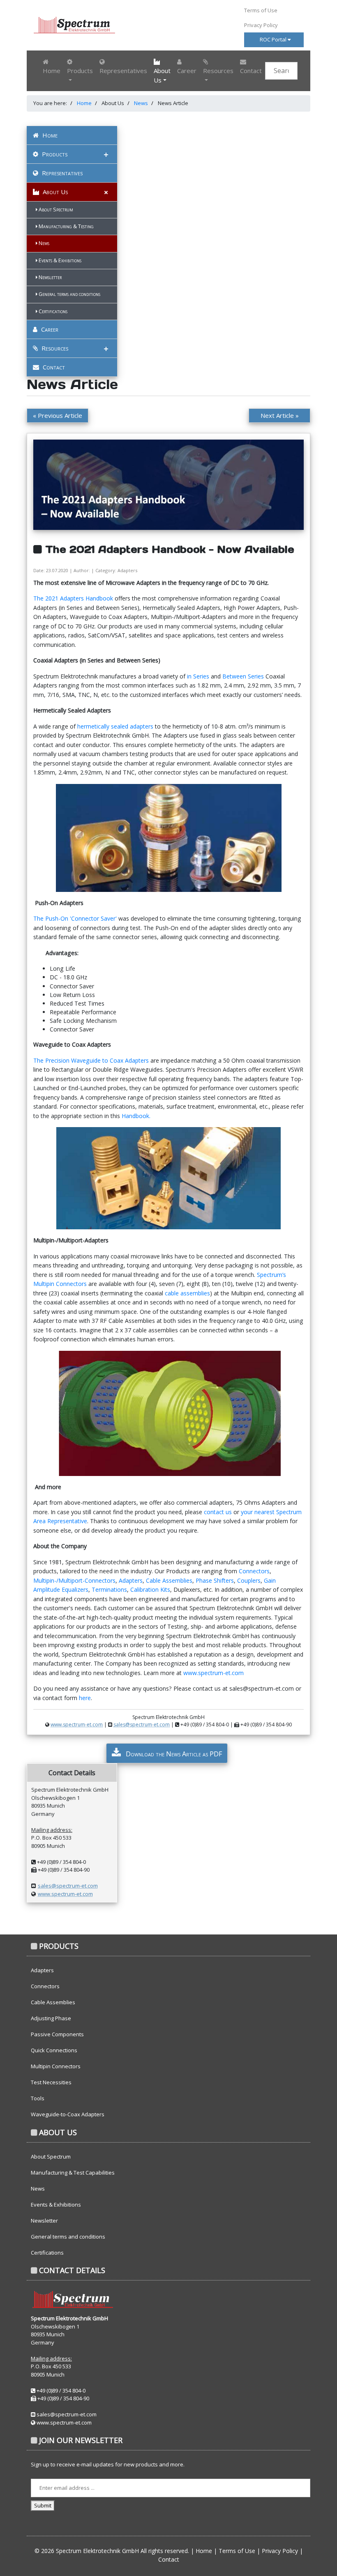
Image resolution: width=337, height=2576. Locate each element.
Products (54, 154)
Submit (43, 2505)
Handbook (135, 1116)
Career (187, 71)
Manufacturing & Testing (66, 226)
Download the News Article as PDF (173, 1754)
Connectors (254, 1571)
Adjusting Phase (51, 2018)
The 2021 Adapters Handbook (74, 598)
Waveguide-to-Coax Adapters (68, 2114)
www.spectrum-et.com (214, 1673)
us (230, 1512)
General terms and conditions (69, 294)
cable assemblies (187, 1293)
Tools (38, 2098)
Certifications (52, 311)
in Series (199, 676)
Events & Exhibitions (59, 260)
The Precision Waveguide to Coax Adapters (92, 1060)
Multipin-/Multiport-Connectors (74, 1580)
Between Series (244, 676)
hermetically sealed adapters (116, 726)
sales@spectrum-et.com (142, 1725)
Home (52, 71)
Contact (251, 71)
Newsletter (50, 277)
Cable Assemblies (169, 1580)
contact (215, 1512)
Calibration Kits (150, 1589)
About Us (54, 192)
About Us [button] (162, 75)
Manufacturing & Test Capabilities (73, 2173)
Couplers (249, 1580)
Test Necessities (51, 2082)
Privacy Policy (261, 25)
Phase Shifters (215, 1580)
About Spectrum (55, 210)
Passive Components (57, 2034)
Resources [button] (218, 71)
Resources (54, 348)
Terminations (109, 1589)
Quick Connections (54, 2050)
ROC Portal (274, 39)
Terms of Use (261, 10)
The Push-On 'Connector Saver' (76, 918)
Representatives (123, 71)
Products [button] (80, 71)
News (141, 103)
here (85, 1698)
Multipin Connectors (56, 2066)
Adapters (131, 1580)
